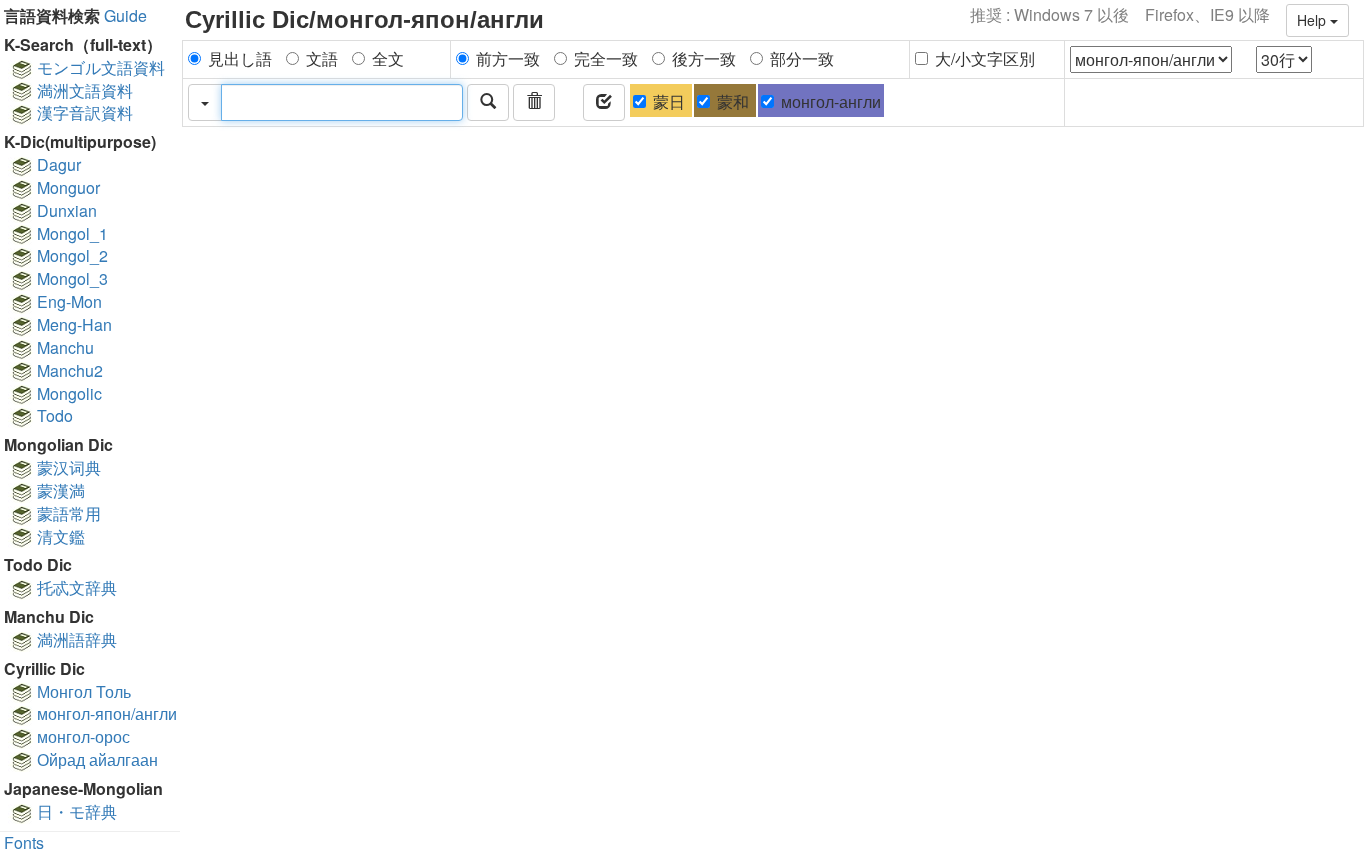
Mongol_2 (70, 255)
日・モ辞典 (75, 811)
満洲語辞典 (75, 639)
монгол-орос (81, 736)
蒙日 (669, 102)
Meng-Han (72, 324)
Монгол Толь (82, 691)
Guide (125, 15)
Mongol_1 (70, 233)
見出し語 (240, 59)
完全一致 (606, 59)
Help (1313, 20)
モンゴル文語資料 (99, 67)
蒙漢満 (59, 490)
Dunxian (65, 210)
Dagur (57, 164)
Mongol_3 (70, 278)
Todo (53, 415)
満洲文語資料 (83, 90)
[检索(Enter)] (488, 102)
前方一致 (508, 59)
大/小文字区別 (985, 59)
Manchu (63, 347)
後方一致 (704, 59)
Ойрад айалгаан (95, 759)
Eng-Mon (67, 301)
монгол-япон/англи (105, 713)
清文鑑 (59, 536)
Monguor (66, 187)
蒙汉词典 (67, 467)
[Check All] (604, 102)
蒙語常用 (67, 513)
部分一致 (802, 59)
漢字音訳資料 (83, 112)
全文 (388, 59)
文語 (322, 59)
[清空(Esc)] (534, 102)
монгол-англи (831, 102)
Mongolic (67, 393)
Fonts (24, 842)
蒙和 (733, 102)
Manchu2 (68, 370)
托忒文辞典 (75, 587)
